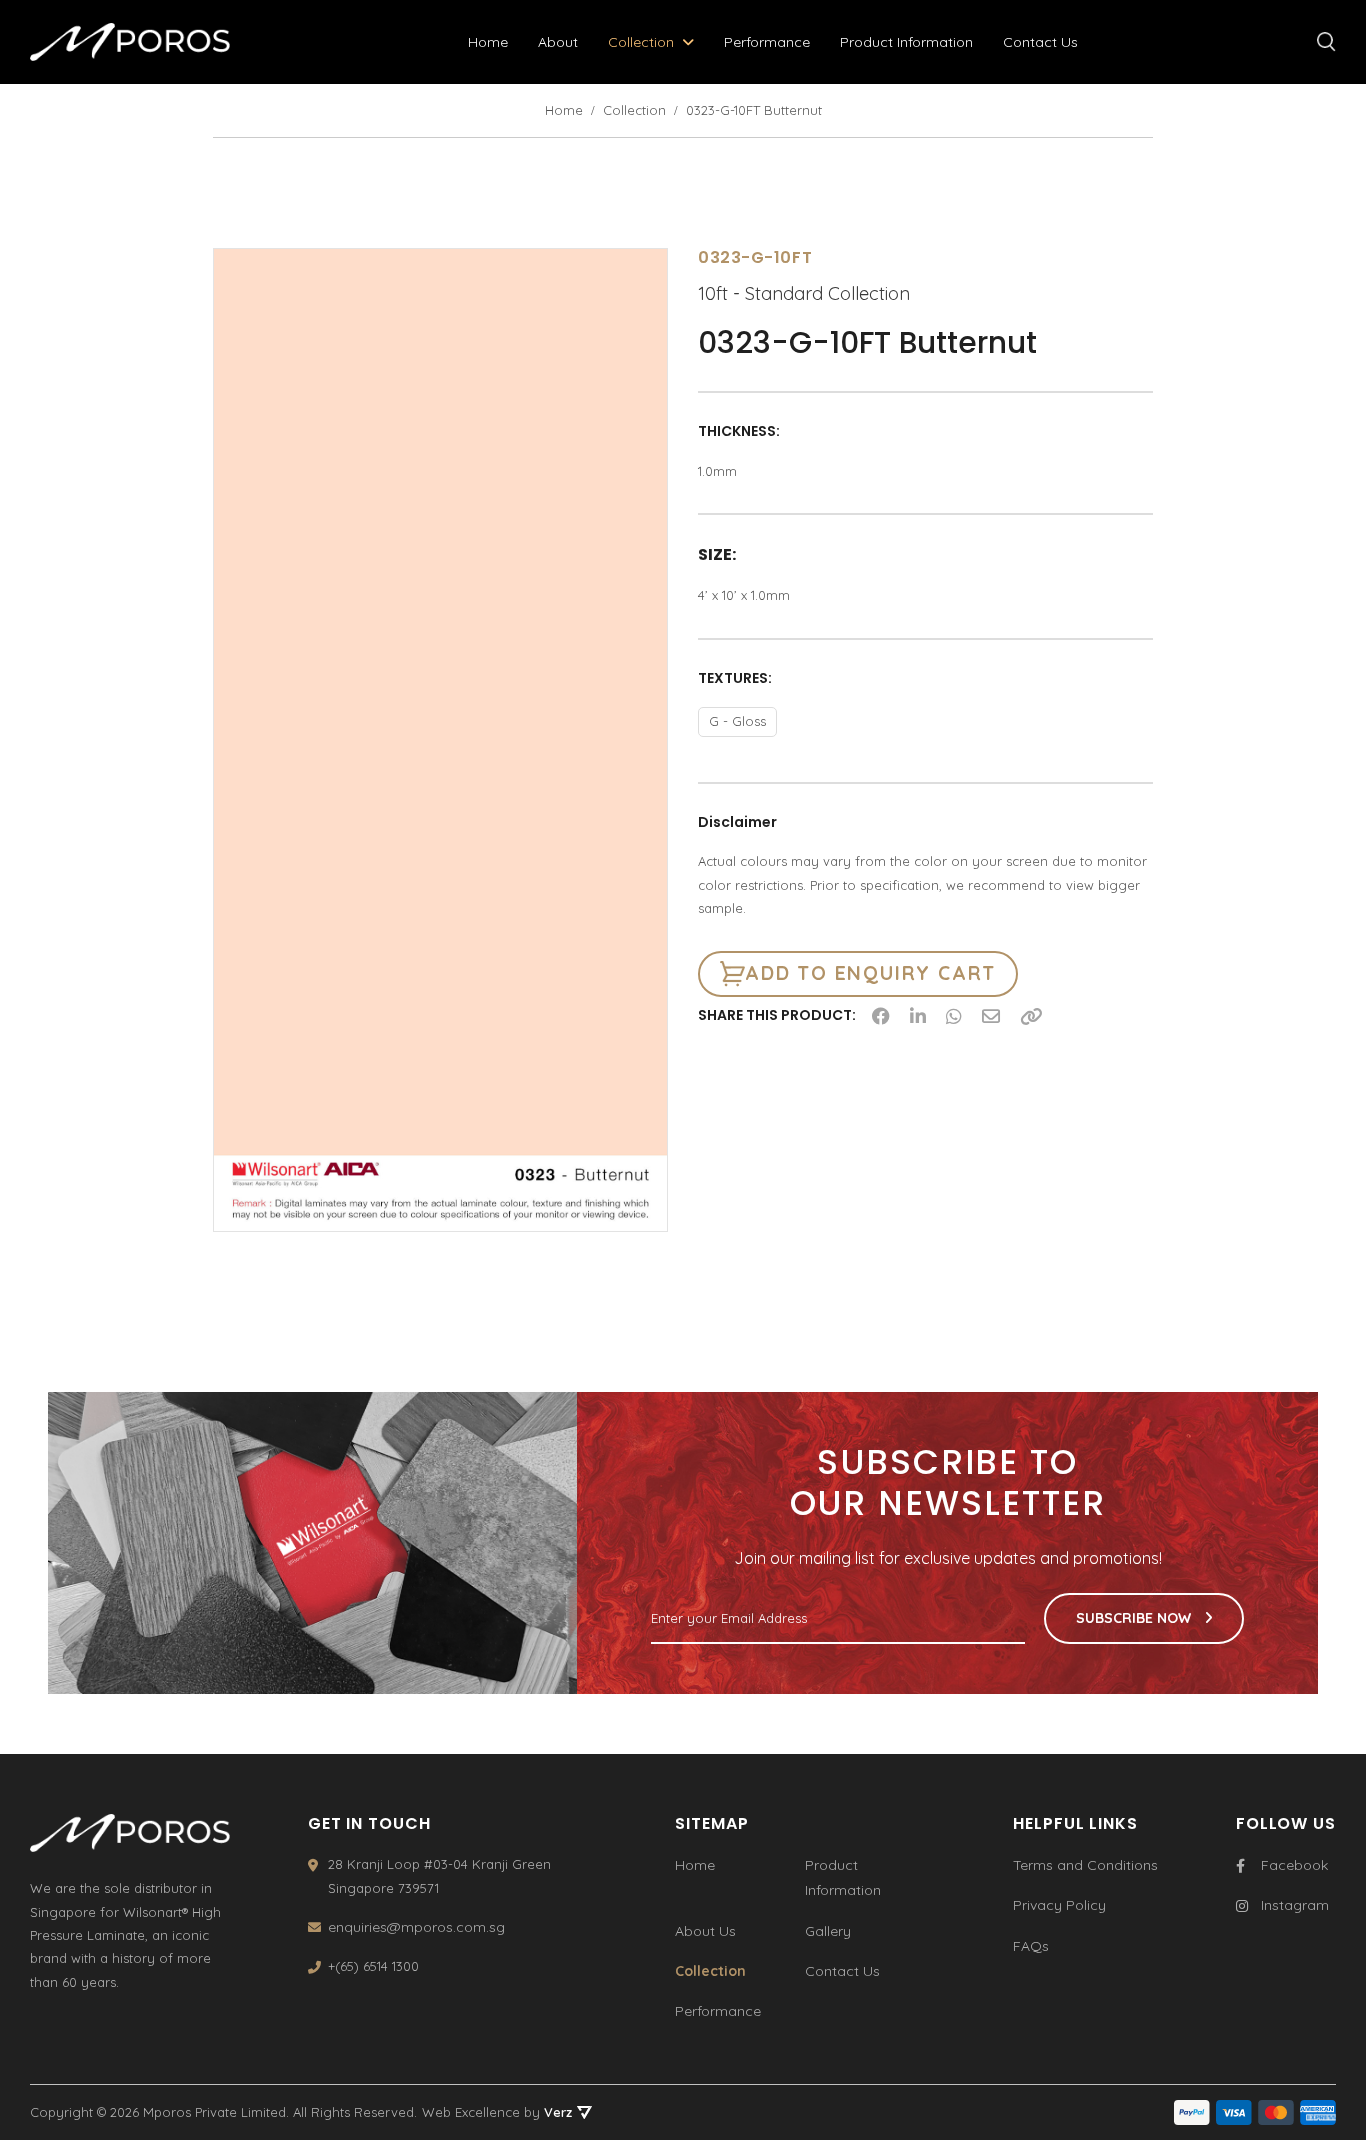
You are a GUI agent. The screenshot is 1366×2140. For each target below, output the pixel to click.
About (558, 42)
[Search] (1326, 42)
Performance (767, 42)
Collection (641, 42)
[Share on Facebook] (881, 1016)
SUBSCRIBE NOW (1135, 1618)
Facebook (1294, 1865)
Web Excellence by (497, 2112)
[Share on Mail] (991, 1016)
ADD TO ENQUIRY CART (870, 973)
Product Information (906, 42)
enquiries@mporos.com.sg (416, 1927)
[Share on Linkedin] (918, 1016)
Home (488, 42)
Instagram (1295, 1905)
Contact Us (1040, 42)
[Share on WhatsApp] (954, 1016)
